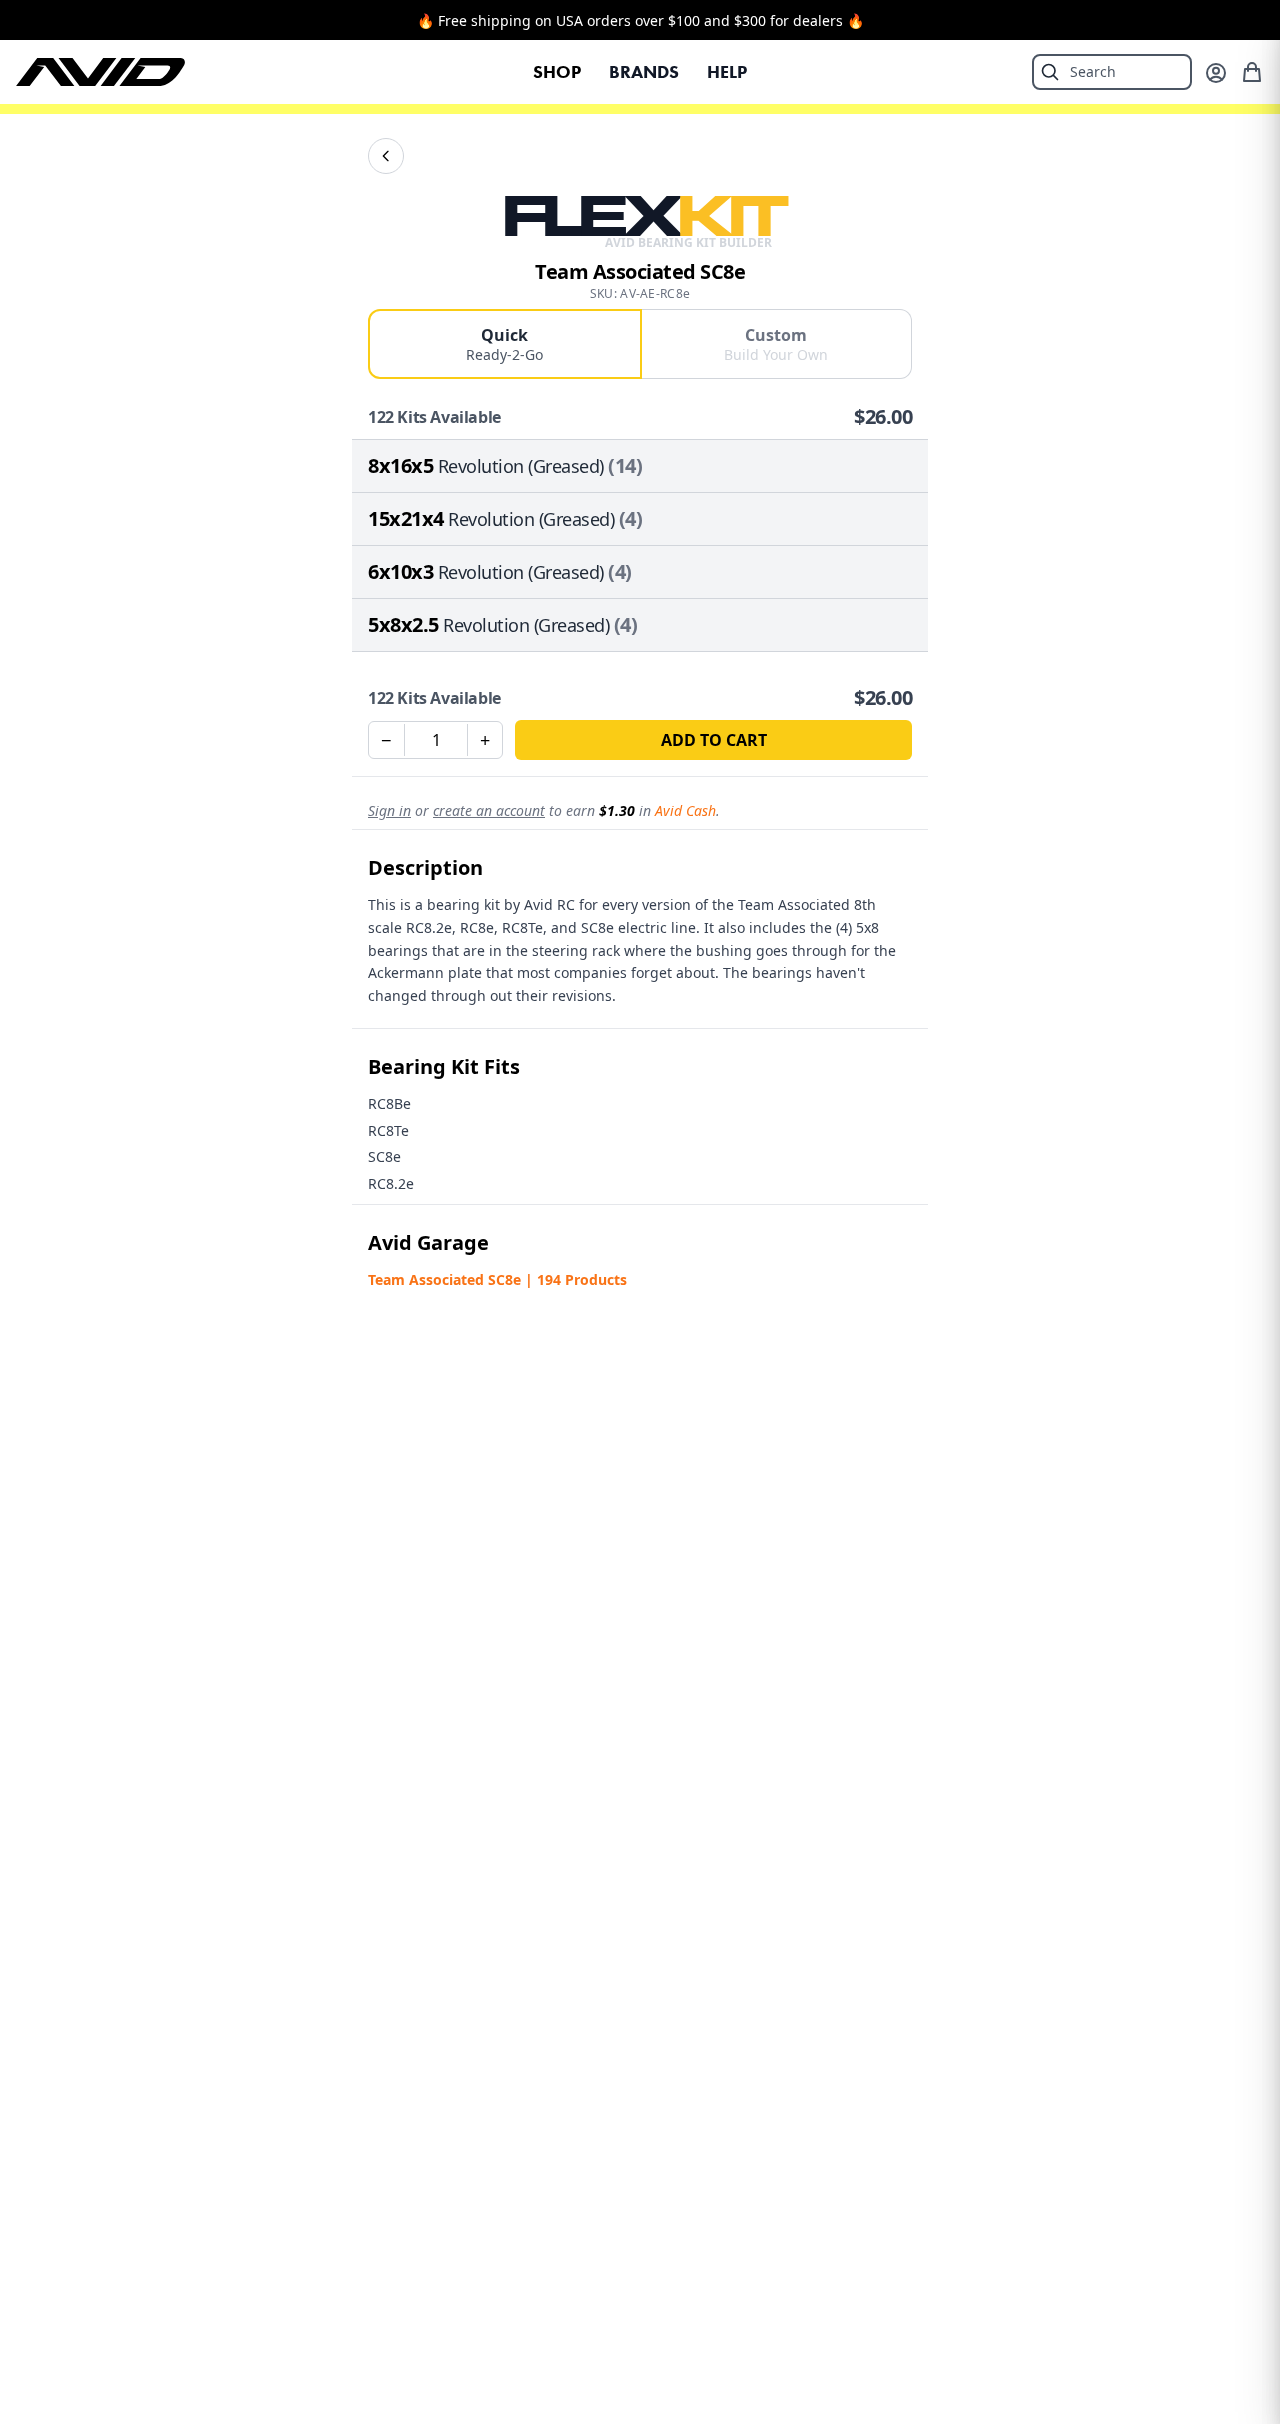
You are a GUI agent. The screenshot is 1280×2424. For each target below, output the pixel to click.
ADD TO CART (714, 740)
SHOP (557, 72)
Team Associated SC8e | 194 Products (497, 1279)
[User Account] (1216, 73)
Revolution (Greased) (521, 466)
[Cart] (1252, 72)
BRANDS (644, 72)
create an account (489, 810)
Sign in (389, 810)
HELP (727, 72)
